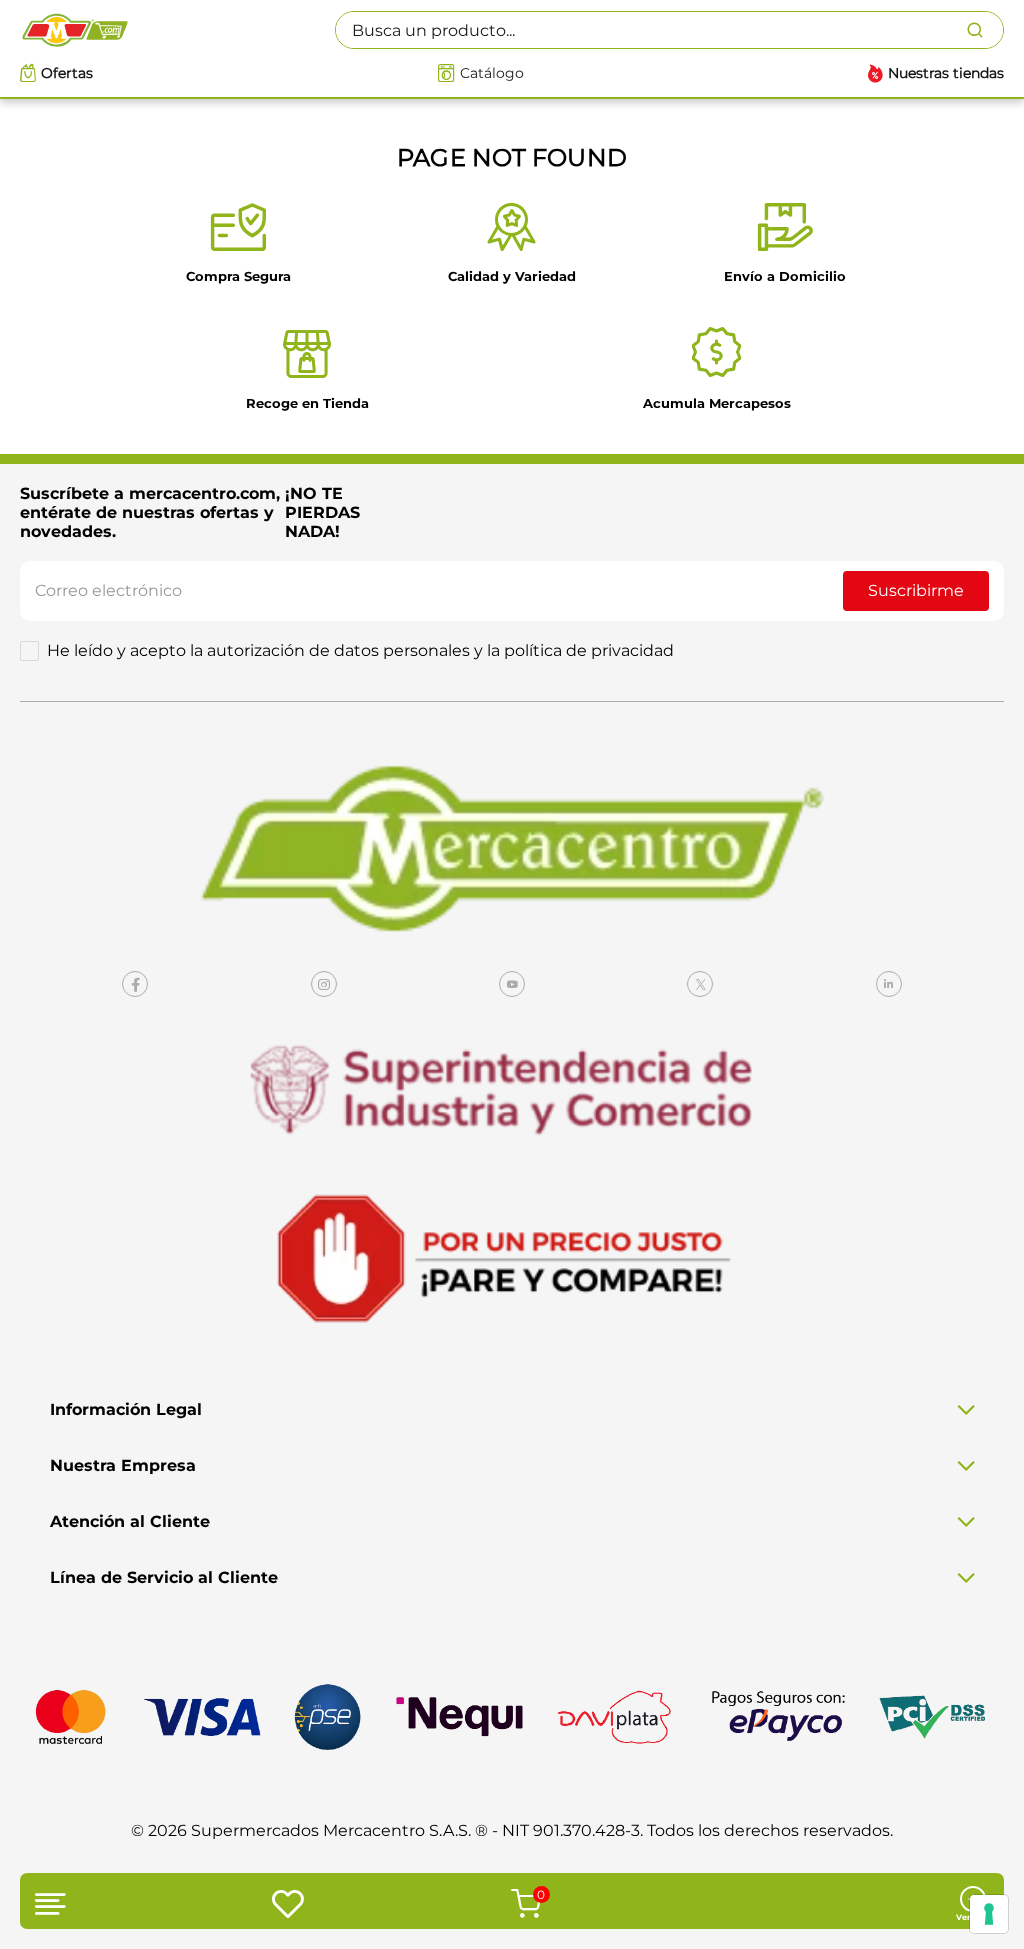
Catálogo (492, 73)
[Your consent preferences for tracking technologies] (989, 1914)
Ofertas (67, 73)
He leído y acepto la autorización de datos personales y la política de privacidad (360, 651)
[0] (523, 1906)
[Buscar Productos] (985, 30)
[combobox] (669, 30)
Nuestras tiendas (946, 73)
